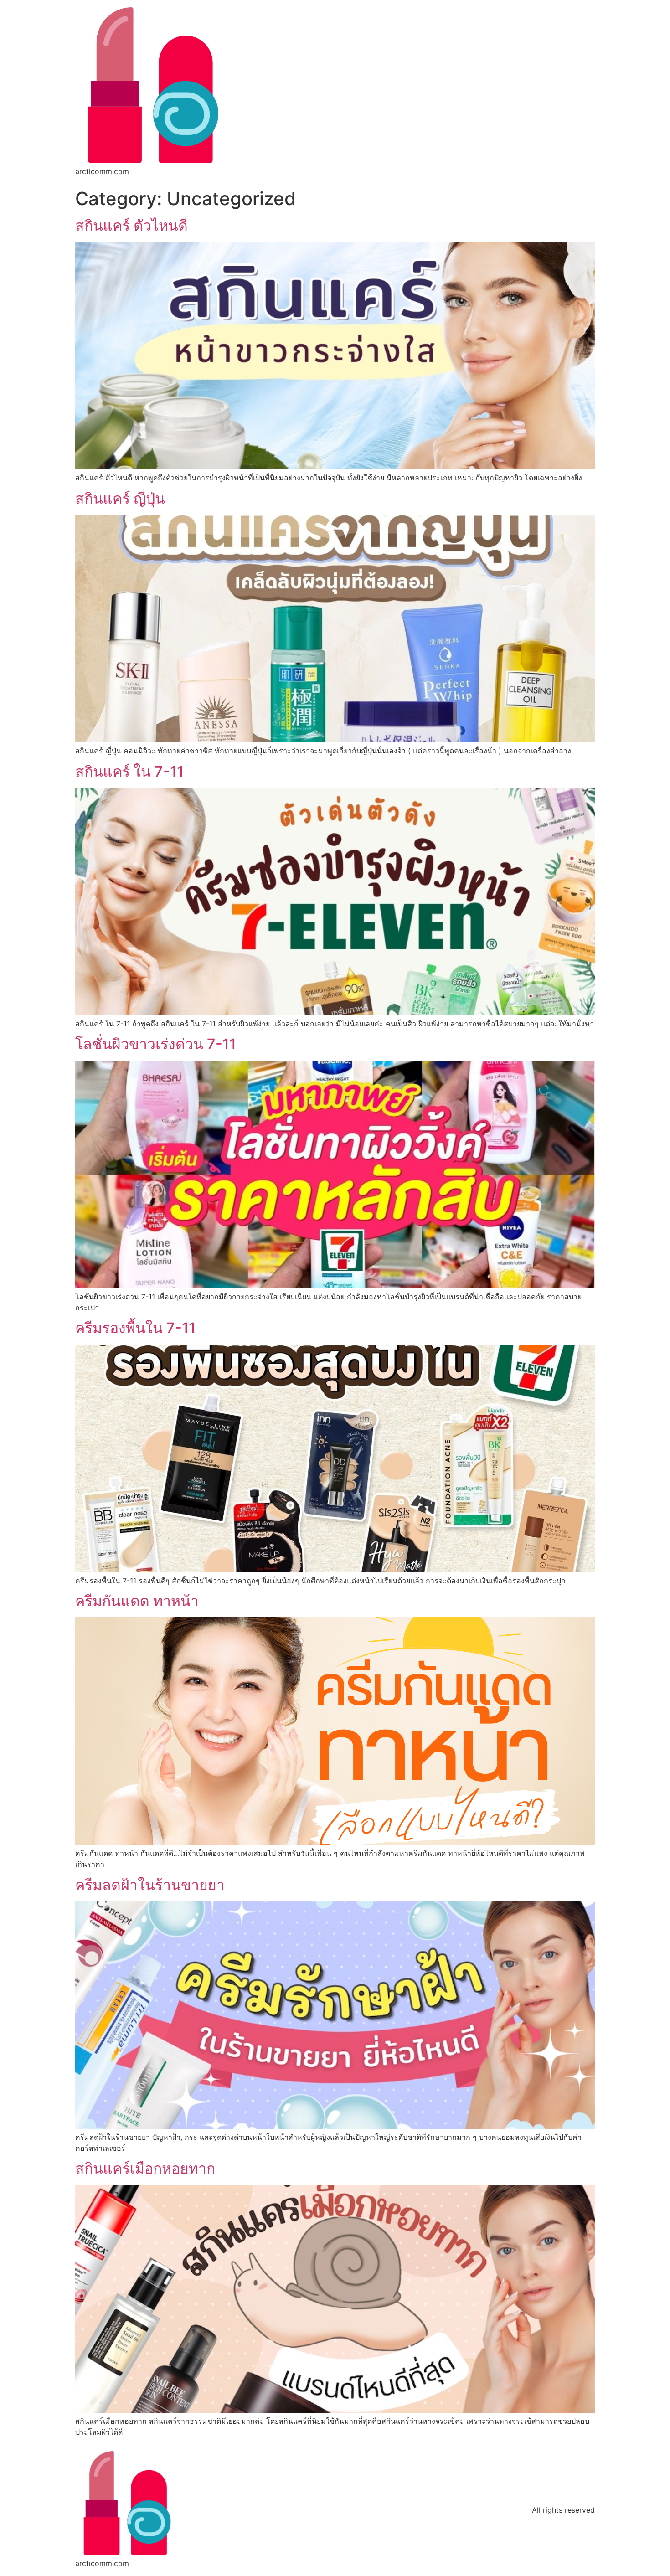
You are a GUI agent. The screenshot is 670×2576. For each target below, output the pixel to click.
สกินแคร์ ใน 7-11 (129, 771)
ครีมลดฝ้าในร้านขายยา (150, 1885)
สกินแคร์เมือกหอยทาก (145, 2168)
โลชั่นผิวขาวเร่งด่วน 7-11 (156, 1044)
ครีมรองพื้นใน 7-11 (135, 1328)
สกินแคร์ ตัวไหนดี (131, 225)
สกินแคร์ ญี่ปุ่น (120, 498)
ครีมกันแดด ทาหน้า (137, 1601)
